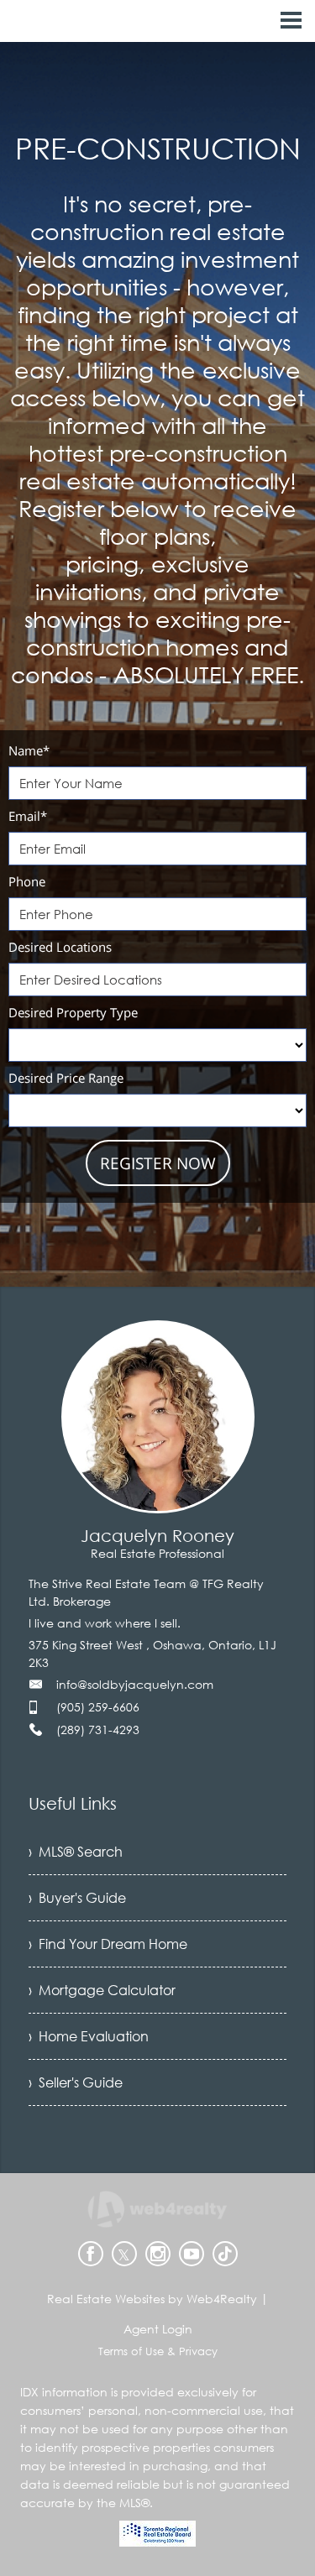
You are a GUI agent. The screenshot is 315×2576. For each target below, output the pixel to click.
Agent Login (158, 2329)
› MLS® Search (76, 1852)
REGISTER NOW (158, 1163)
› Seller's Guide (76, 2082)
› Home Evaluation (89, 2036)
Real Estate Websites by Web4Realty (152, 2299)
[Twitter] (124, 2254)
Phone (27, 881)
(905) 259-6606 (98, 1707)
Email (28, 816)
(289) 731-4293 (98, 1730)
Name (29, 750)
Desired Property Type (73, 1012)
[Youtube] (192, 2254)
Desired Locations (60, 947)
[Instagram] (158, 2254)
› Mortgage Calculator (102, 1990)
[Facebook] (91, 2254)
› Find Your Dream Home (108, 1944)
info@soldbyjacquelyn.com (135, 1684)
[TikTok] (225, 2254)
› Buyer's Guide (77, 1898)
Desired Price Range (66, 1078)
